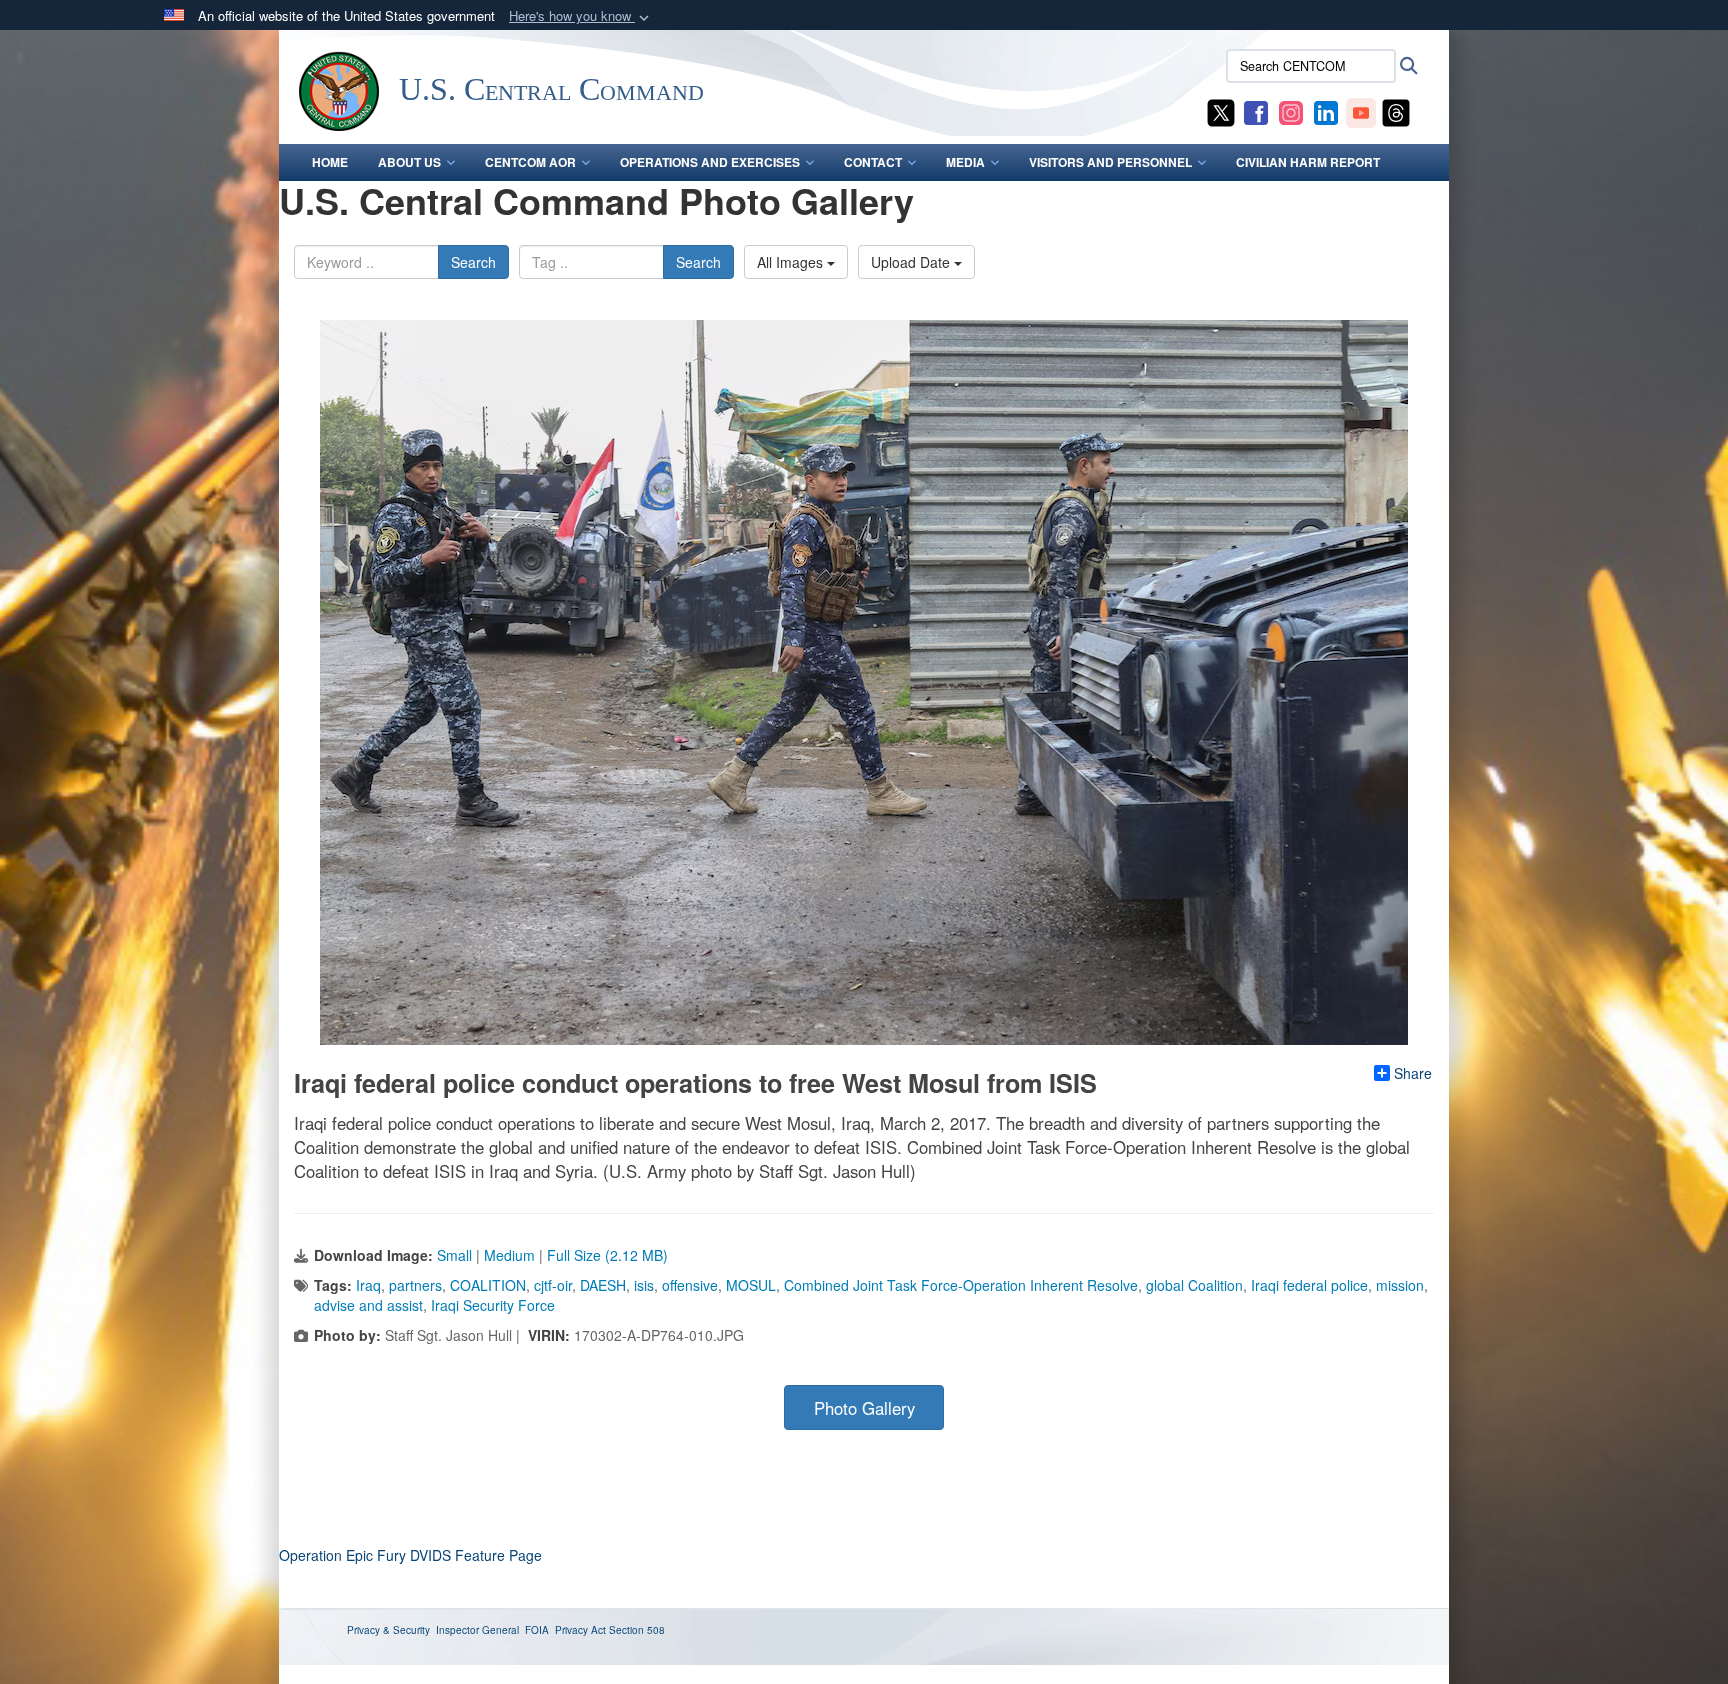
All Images (792, 262)
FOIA (537, 1630)
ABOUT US (409, 162)
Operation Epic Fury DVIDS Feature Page (410, 1555)
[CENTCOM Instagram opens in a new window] (1291, 111)
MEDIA (965, 162)
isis (644, 1285)
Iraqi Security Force (493, 1305)
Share (1413, 1073)
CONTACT (873, 162)
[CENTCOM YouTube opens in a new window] (1361, 111)
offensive (690, 1285)
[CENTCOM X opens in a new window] (1221, 111)
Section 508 (637, 1630)
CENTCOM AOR (530, 162)
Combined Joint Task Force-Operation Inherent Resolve (961, 1285)
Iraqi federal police (1309, 1285)
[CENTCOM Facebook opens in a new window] (1256, 111)
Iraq (368, 1285)
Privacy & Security (388, 1630)
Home (330, 162)
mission (1400, 1285)
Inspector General (477, 1630)
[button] (581, 16)
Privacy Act (580, 1630)
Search (473, 262)
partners (415, 1285)
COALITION (488, 1285)
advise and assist (368, 1305)
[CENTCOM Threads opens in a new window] (1396, 111)
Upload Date (912, 262)
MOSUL (751, 1285)
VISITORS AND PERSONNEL (1110, 162)
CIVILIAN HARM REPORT (1308, 162)
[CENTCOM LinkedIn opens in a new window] (1326, 111)
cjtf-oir (553, 1285)
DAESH (603, 1285)
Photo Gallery (864, 1408)
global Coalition (1194, 1285)
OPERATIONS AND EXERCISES (710, 162)
